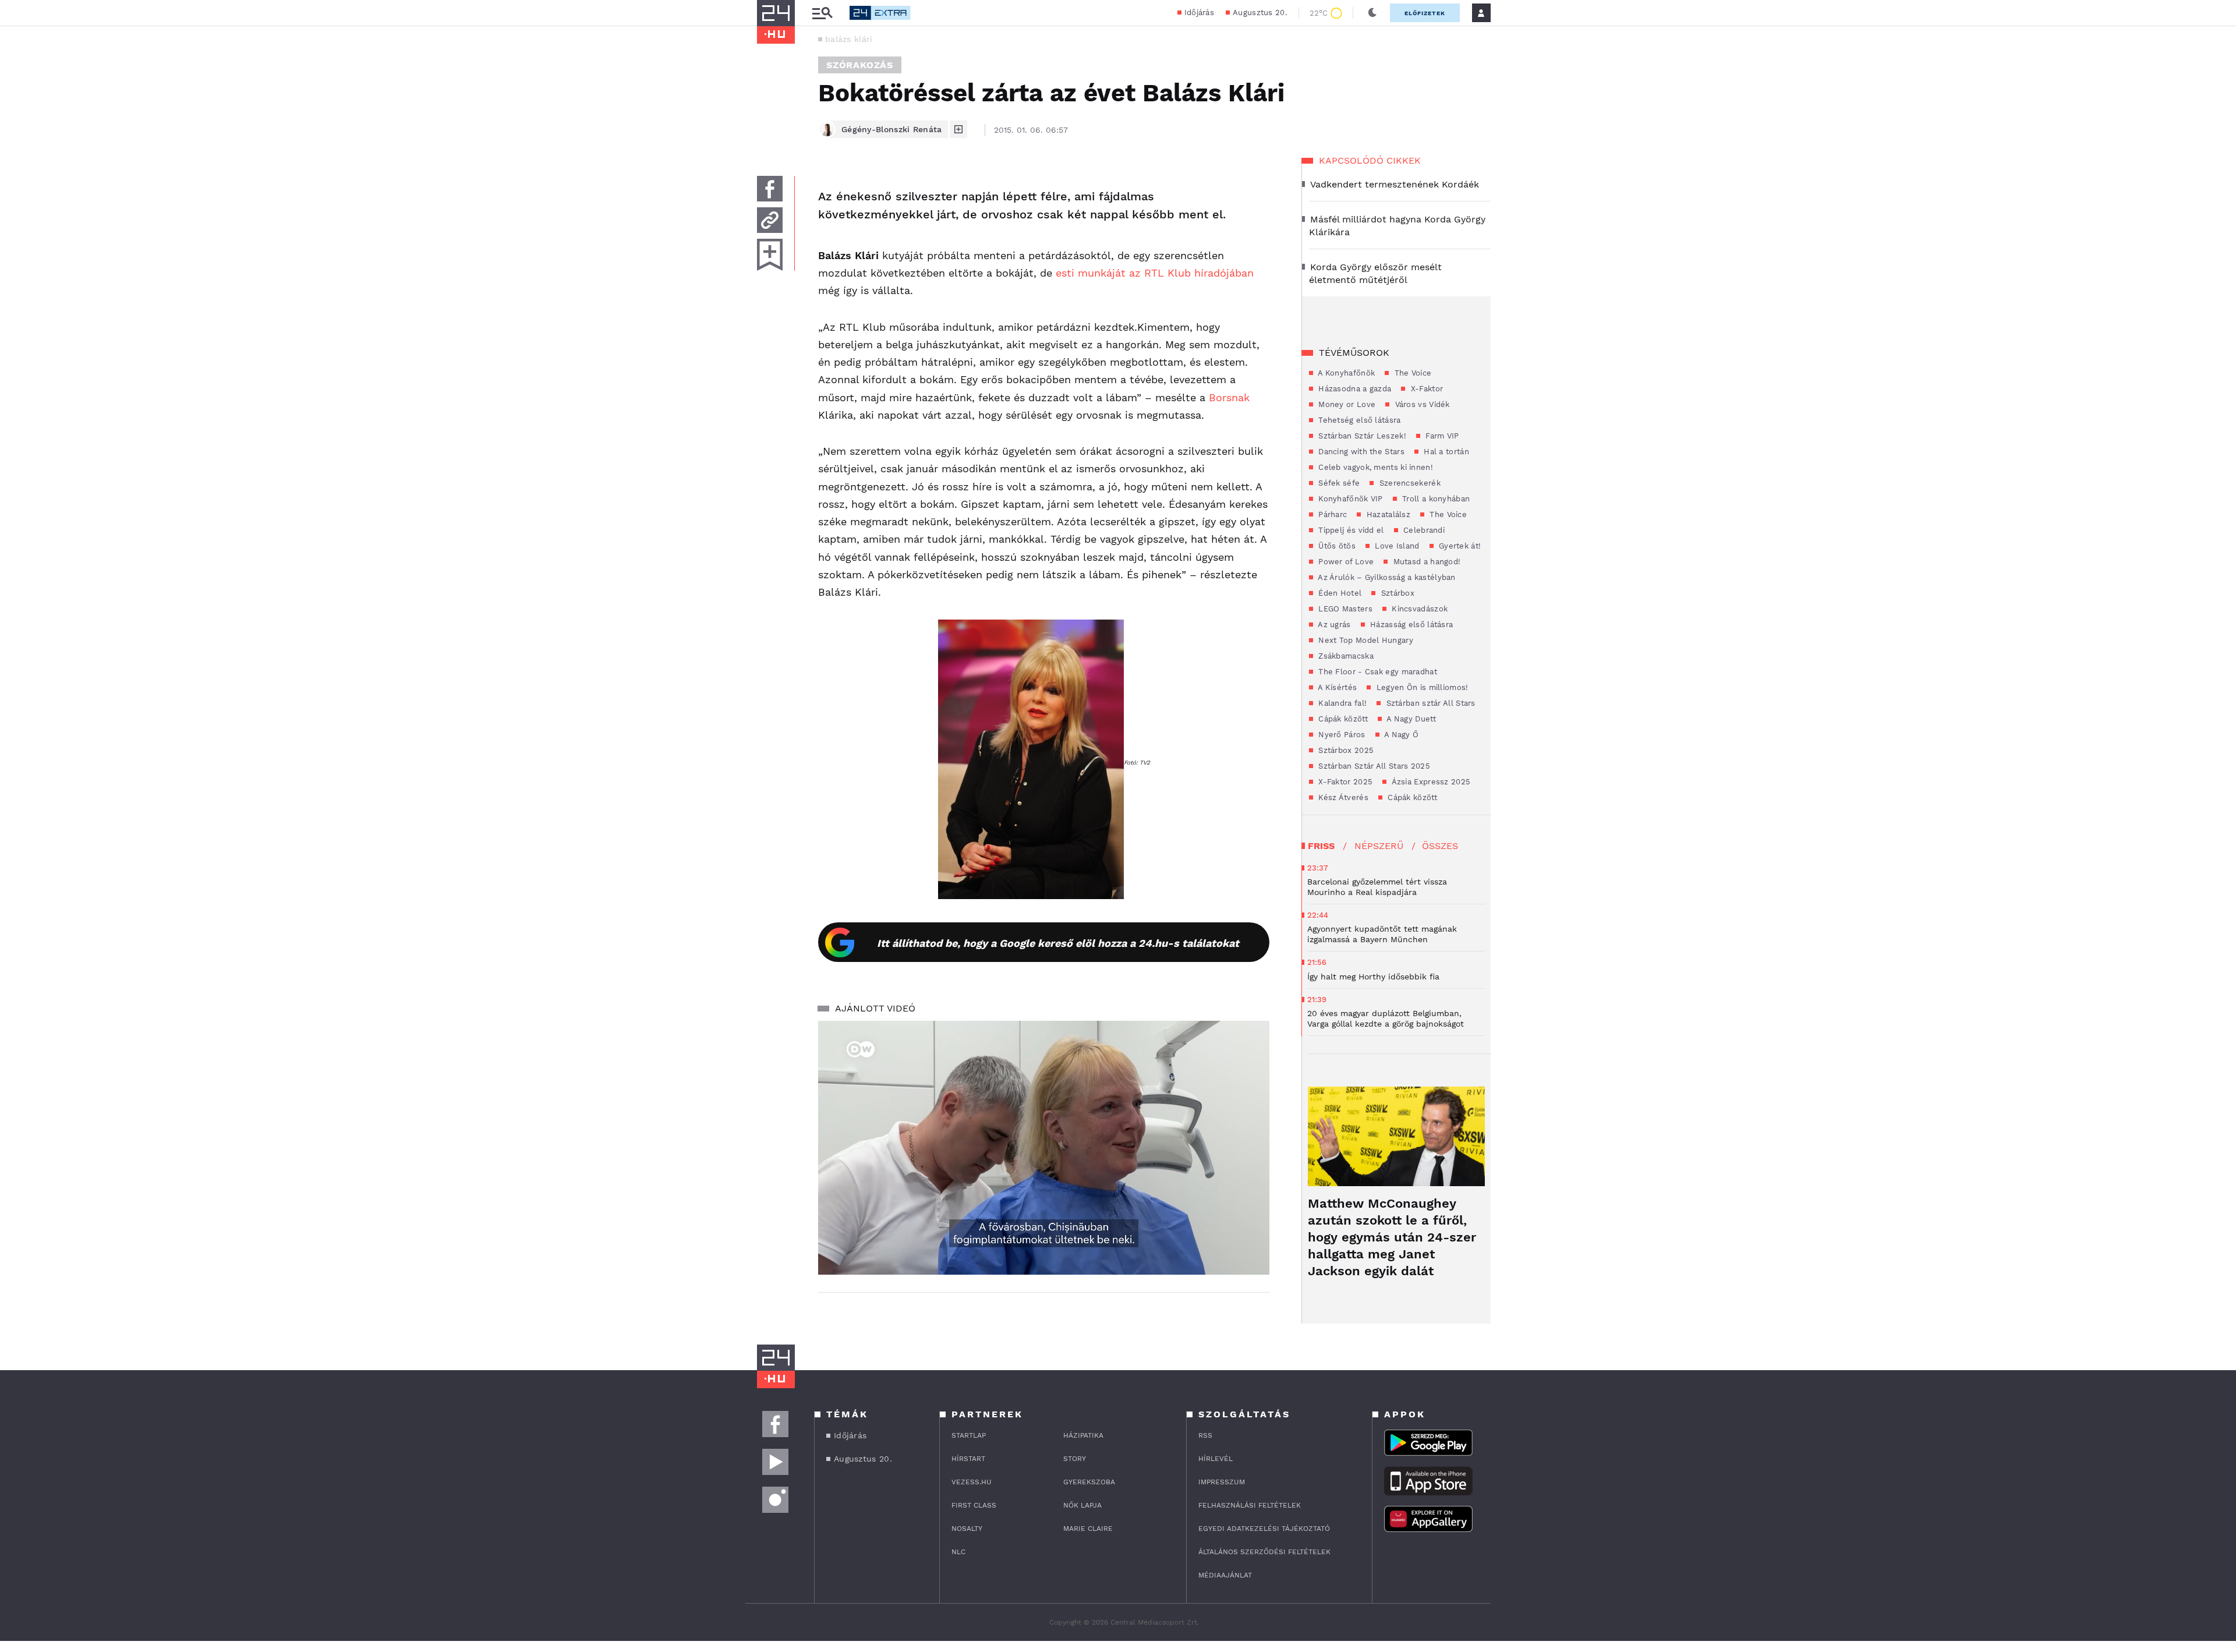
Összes (1440, 846)
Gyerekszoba (1089, 1482)
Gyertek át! (1459, 546)
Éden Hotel (1339, 593)
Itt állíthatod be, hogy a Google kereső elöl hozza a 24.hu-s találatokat (1058, 943)
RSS (1205, 1435)
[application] (1044, 1148)
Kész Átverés (1342, 797)
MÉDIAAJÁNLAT (1225, 1575)
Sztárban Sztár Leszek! (1361, 436)
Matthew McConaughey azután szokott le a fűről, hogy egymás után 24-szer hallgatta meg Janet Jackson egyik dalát (1392, 1237)
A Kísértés (1336, 687)
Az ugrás (1333, 625)
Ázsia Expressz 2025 (1430, 782)
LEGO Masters (1344, 609)
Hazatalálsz (1387, 514)
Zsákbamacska (1345, 656)
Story (1075, 1459)
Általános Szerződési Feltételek (1264, 1552)
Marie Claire (1088, 1529)
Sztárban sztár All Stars (1430, 703)
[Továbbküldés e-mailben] (770, 220)
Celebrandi (1423, 530)
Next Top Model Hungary (1365, 640)
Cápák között (1342, 719)
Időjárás (1199, 13)
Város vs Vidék (1421, 404)
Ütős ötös (1336, 546)
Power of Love (1345, 562)
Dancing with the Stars (1360, 452)
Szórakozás (860, 65)
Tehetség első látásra (1358, 420)
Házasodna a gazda (1354, 389)
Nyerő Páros (1341, 735)
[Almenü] (822, 13)
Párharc (1331, 514)
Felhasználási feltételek (1250, 1505)
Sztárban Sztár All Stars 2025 (1373, 766)
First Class (974, 1505)
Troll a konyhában (1435, 499)
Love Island (1396, 546)
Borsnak (1229, 397)
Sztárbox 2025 (1345, 750)
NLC (958, 1552)
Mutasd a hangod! (1425, 562)
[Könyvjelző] (770, 255)
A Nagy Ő (1401, 735)
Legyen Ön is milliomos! (1421, 687)
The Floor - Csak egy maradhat (1377, 672)
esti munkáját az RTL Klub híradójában (1155, 273)
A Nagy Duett (1410, 719)
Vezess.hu (972, 1482)
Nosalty (967, 1529)
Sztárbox (1396, 593)
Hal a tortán (1445, 452)
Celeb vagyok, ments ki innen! (1374, 467)
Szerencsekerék (1409, 483)
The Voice (1411, 373)
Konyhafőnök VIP (1349, 499)
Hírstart (968, 1459)
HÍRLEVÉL (1216, 1459)
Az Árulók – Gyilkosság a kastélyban (1386, 577)
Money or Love (1346, 404)
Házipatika (1083, 1435)
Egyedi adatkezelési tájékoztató (1264, 1529)
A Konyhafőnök (1345, 373)
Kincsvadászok (1418, 609)
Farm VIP (1441, 436)
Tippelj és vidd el (1350, 530)
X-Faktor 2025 (1344, 782)
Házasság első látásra (1411, 625)
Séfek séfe (1338, 483)
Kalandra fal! (1341, 703)
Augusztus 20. (1260, 13)
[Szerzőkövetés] (958, 129)
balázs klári (849, 39)
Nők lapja (1082, 1505)
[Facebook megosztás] (770, 189)
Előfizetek (1425, 13)
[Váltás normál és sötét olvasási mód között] (1372, 13)
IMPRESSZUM (1222, 1482)
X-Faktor (1425, 389)
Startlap (969, 1435)
